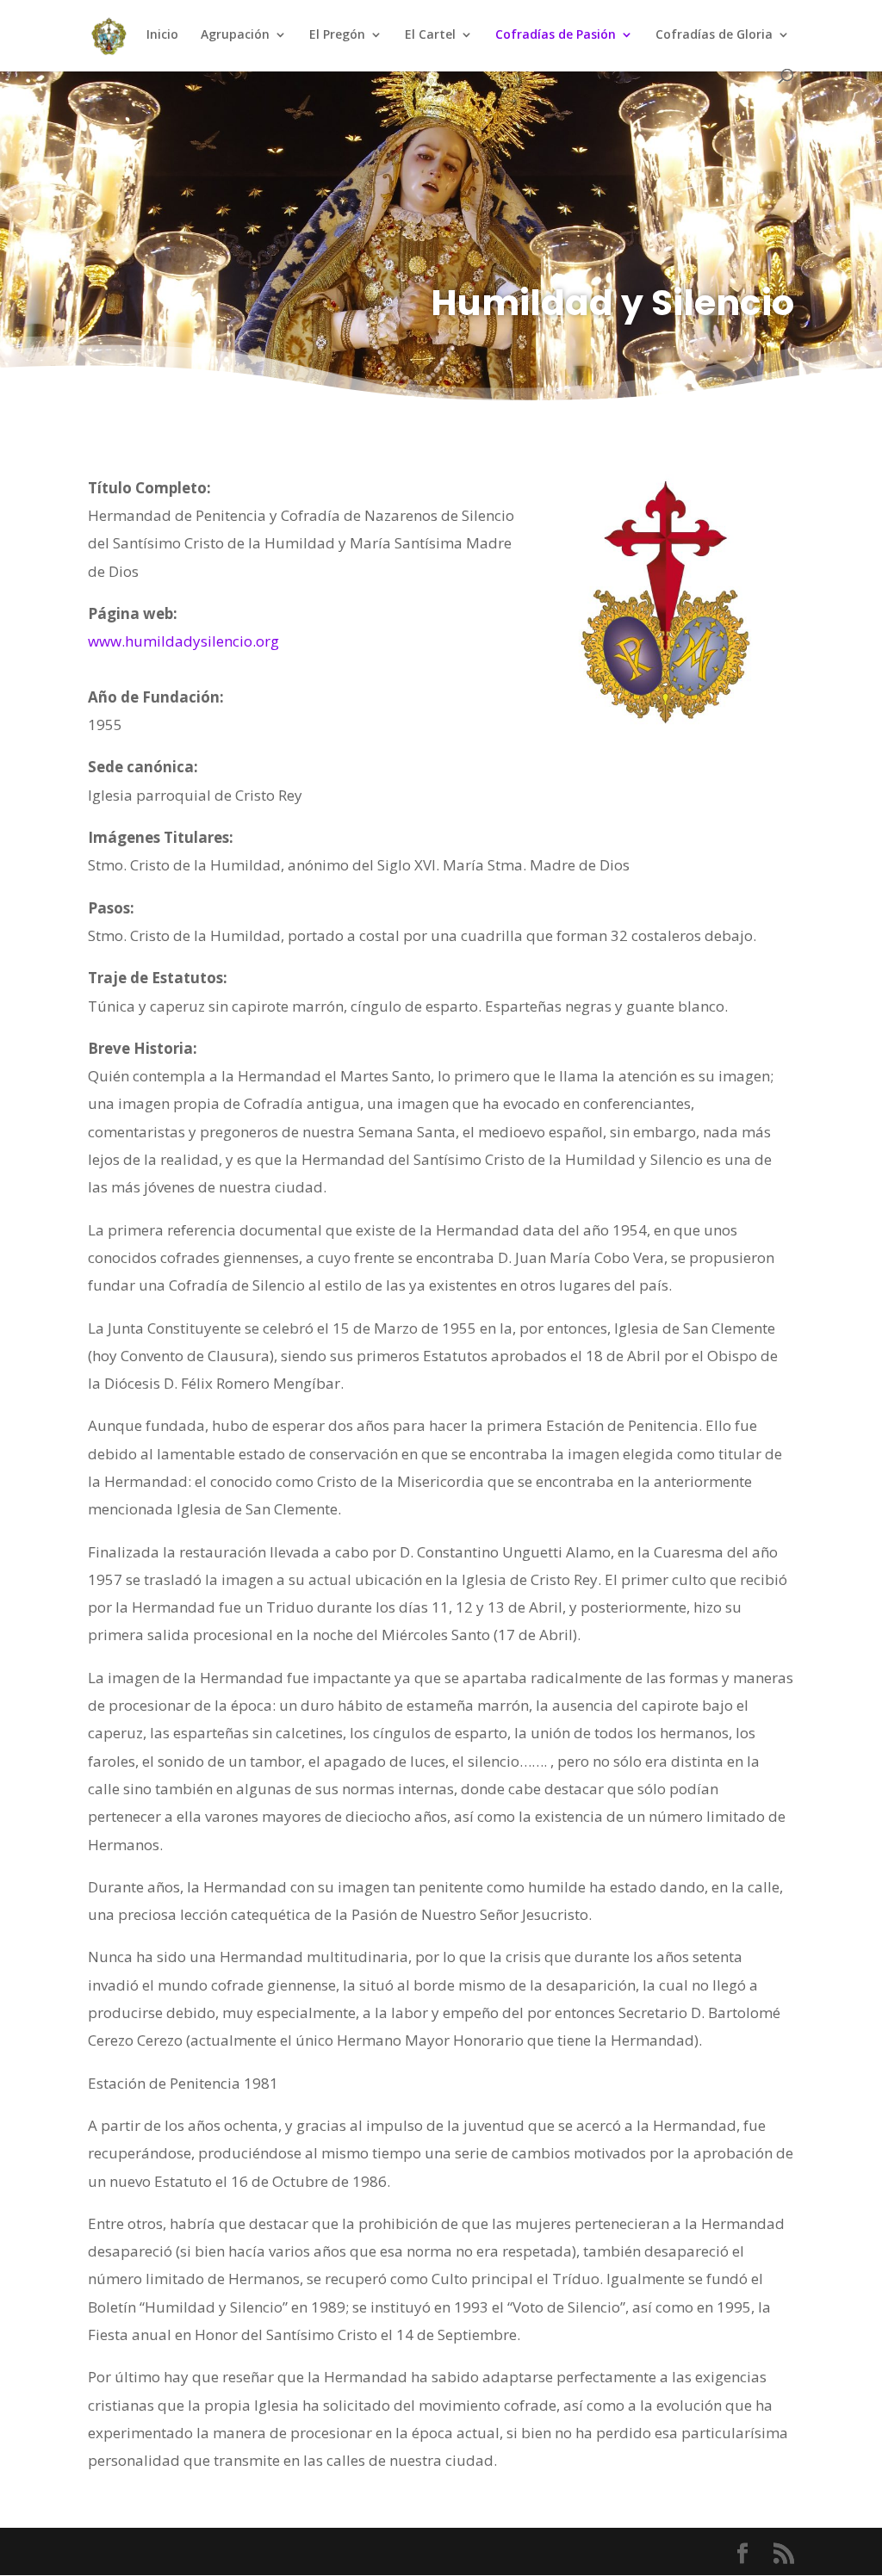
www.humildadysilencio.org (183, 641)
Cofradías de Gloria (714, 35)
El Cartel (430, 35)
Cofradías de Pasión (556, 35)
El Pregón (337, 35)
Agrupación (235, 35)
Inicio (162, 35)
